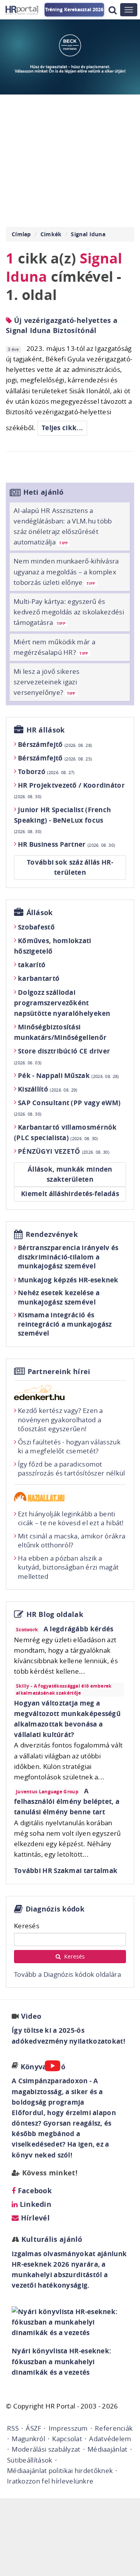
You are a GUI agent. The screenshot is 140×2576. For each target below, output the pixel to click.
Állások (40, 913)
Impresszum (68, 2428)
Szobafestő (36, 927)
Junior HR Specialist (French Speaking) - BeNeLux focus (62, 820)
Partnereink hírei (59, 1372)
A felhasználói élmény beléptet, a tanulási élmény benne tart (67, 1801)
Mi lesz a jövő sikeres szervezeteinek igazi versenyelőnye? (47, 682)
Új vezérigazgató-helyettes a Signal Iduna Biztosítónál (62, 325)
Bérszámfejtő (55, 744)
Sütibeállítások (30, 2460)
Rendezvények (52, 1234)
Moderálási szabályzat (46, 2449)
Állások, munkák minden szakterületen (70, 1174)
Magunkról (28, 2439)
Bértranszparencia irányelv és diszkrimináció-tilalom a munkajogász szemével (68, 1257)
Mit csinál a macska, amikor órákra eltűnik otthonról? (72, 1541)
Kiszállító (48, 1089)
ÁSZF (33, 2428)
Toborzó (46, 772)
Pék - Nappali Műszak (68, 1075)
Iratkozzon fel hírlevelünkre (50, 2481)
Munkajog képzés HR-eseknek (68, 1280)
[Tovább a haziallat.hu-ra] (70, 1497)
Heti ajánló (44, 492)
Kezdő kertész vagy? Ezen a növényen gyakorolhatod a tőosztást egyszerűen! (60, 1420)
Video (31, 2016)
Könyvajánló (43, 2067)
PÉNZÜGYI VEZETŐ (64, 1151)
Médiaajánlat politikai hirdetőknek (60, 2470)
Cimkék (51, 234)
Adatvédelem (110, 2439)
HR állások (46, 730)
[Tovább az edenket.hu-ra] (70, 1392)
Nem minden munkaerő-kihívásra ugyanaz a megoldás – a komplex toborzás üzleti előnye (66, 571)
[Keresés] (113, 10)
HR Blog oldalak (55, 1614)
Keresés (27, 1926)
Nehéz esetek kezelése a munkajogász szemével (59, 1297)
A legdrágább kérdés (79, 1629)
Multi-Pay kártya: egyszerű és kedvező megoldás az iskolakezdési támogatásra (69, 612)
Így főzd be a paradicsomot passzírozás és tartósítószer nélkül (72, 1469)
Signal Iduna (88, 234)
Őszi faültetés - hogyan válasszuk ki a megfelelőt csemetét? (69, 1447)
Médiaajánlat (108, 2449)
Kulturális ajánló (51, 2239)
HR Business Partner (66, 844)
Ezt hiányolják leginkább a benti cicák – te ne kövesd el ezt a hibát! (71, 1518)
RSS (13, 2428)
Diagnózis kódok (55, 1909)
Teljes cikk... (62, 428)
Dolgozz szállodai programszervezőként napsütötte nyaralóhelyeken (62, 1003)
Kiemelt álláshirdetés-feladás (70, 1194)
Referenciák (114, 2428)
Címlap (21, 234)
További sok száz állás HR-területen (70, 867)
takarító (32, 965)
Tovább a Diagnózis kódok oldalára (67, 1974)
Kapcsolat (67, 2439)
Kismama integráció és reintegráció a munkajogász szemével (65, 1324)
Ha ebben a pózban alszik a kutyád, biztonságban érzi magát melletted (68, 1567)
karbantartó (39, 978)
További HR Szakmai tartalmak (66, 1871)
